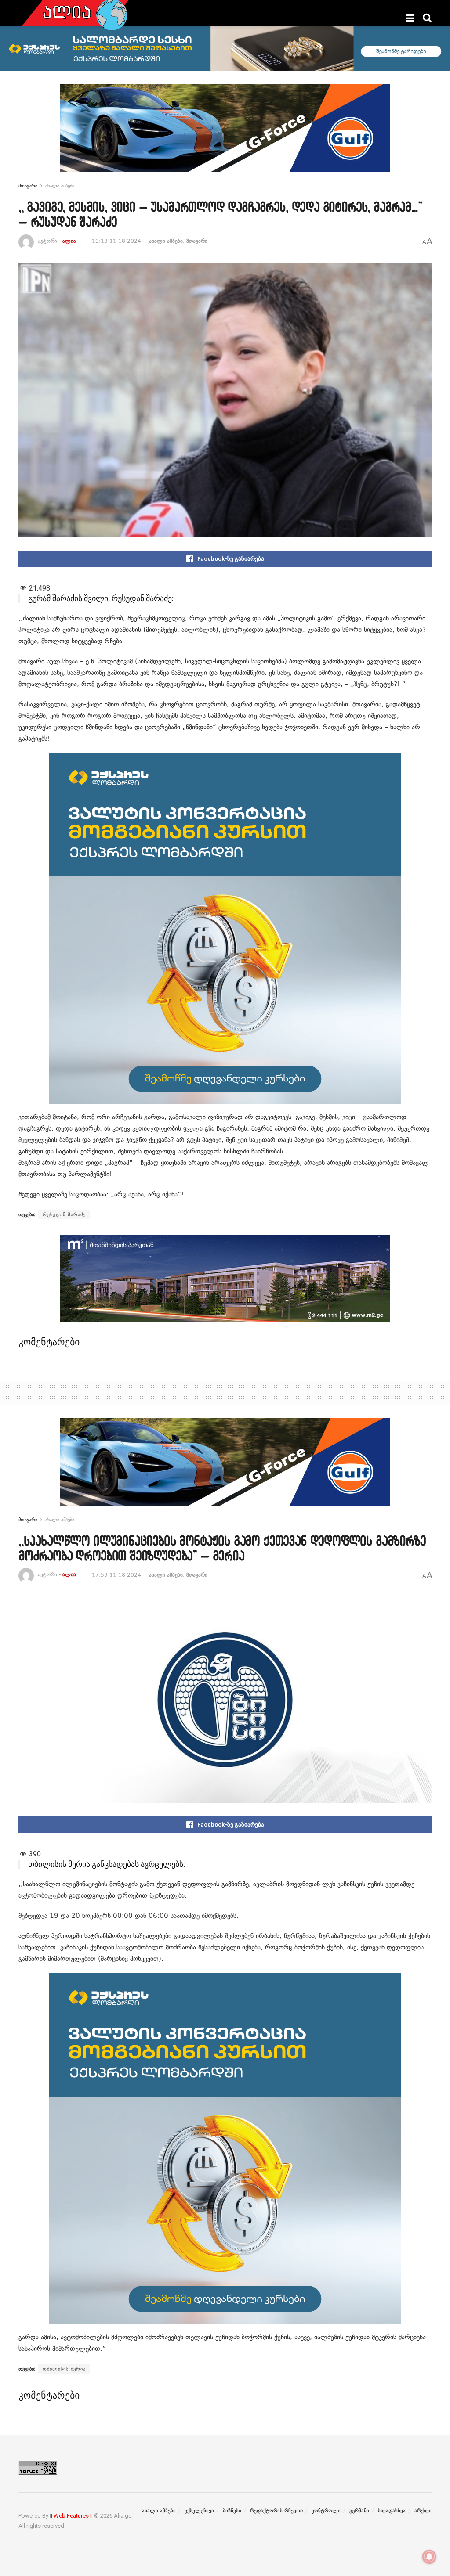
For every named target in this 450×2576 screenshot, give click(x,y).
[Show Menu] (410, 18)
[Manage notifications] (429, 2557)
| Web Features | (71, 2516)
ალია (69, 241)
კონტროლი (326, 2511)
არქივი (423, 2511)
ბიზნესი (232, 2511)
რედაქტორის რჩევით (276, 2511)
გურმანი (359, 2511)
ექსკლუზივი (199, 2511)
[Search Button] (427, 18)
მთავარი (28, 186)
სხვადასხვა (392, 2511)
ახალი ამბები (60, 186)
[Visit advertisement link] (225, 135)
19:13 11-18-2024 (116, 241)
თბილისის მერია (64, 2369)
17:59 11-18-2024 (116, 1575)
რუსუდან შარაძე (64, 1214)
